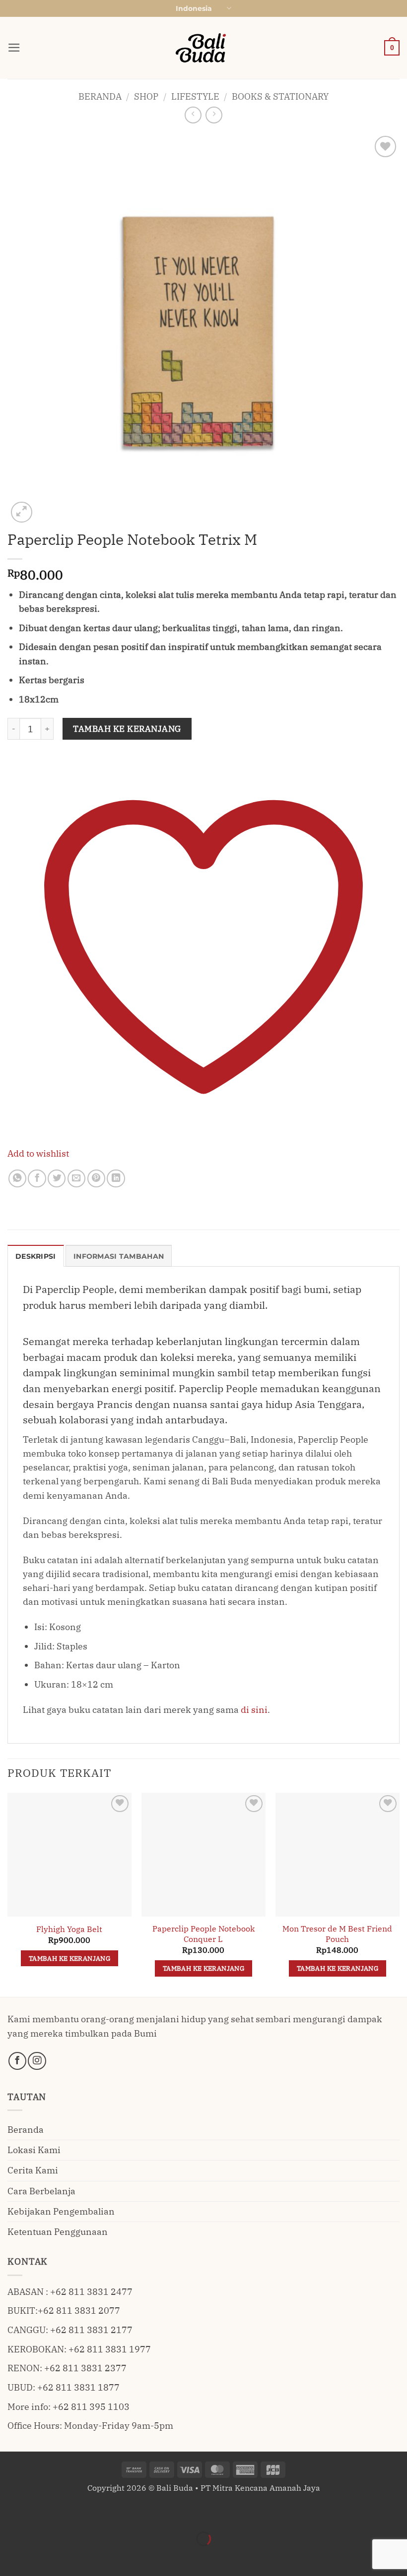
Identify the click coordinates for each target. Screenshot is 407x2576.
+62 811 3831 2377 (85, 2368)
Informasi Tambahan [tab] (119, 1256)
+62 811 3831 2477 (91, 2292)
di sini (254, 1710)
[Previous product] (214, 115)
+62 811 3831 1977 (110, 2349)
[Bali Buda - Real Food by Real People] (203, 48)
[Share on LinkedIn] (116, 1178)
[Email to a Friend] (76, 1178)
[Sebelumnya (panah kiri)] (11, 2557)
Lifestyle (195, 96)
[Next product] (193, 115)
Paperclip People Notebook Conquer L (203, 1934)
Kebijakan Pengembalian (61, 2211)
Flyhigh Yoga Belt (69, 1929)
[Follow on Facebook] (17, 2061)
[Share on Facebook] (37, 1178)
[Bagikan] (74, 2512)
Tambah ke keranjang (127, 729)
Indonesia (194, 8)
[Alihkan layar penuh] (42, 2512)
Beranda (100, 96)
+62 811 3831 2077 (79, 2311)
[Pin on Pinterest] (96, 1178)
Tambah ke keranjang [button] (69, 1958)
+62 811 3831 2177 (91, 2330)
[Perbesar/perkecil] (11, 2512)
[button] (14, 48)
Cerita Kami (33, 2170)
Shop (146, 96)
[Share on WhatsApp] (17, 1178)
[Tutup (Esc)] (106, 2512)
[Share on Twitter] (57, 1178)
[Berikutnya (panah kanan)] (42, 2557)
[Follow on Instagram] (37, 2061)
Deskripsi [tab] (36, 1256)
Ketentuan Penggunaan (58, 2232)
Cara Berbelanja (41, 2191)
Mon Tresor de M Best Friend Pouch (337, 1934)
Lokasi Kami (34, 2150)
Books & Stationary (280, 96)
